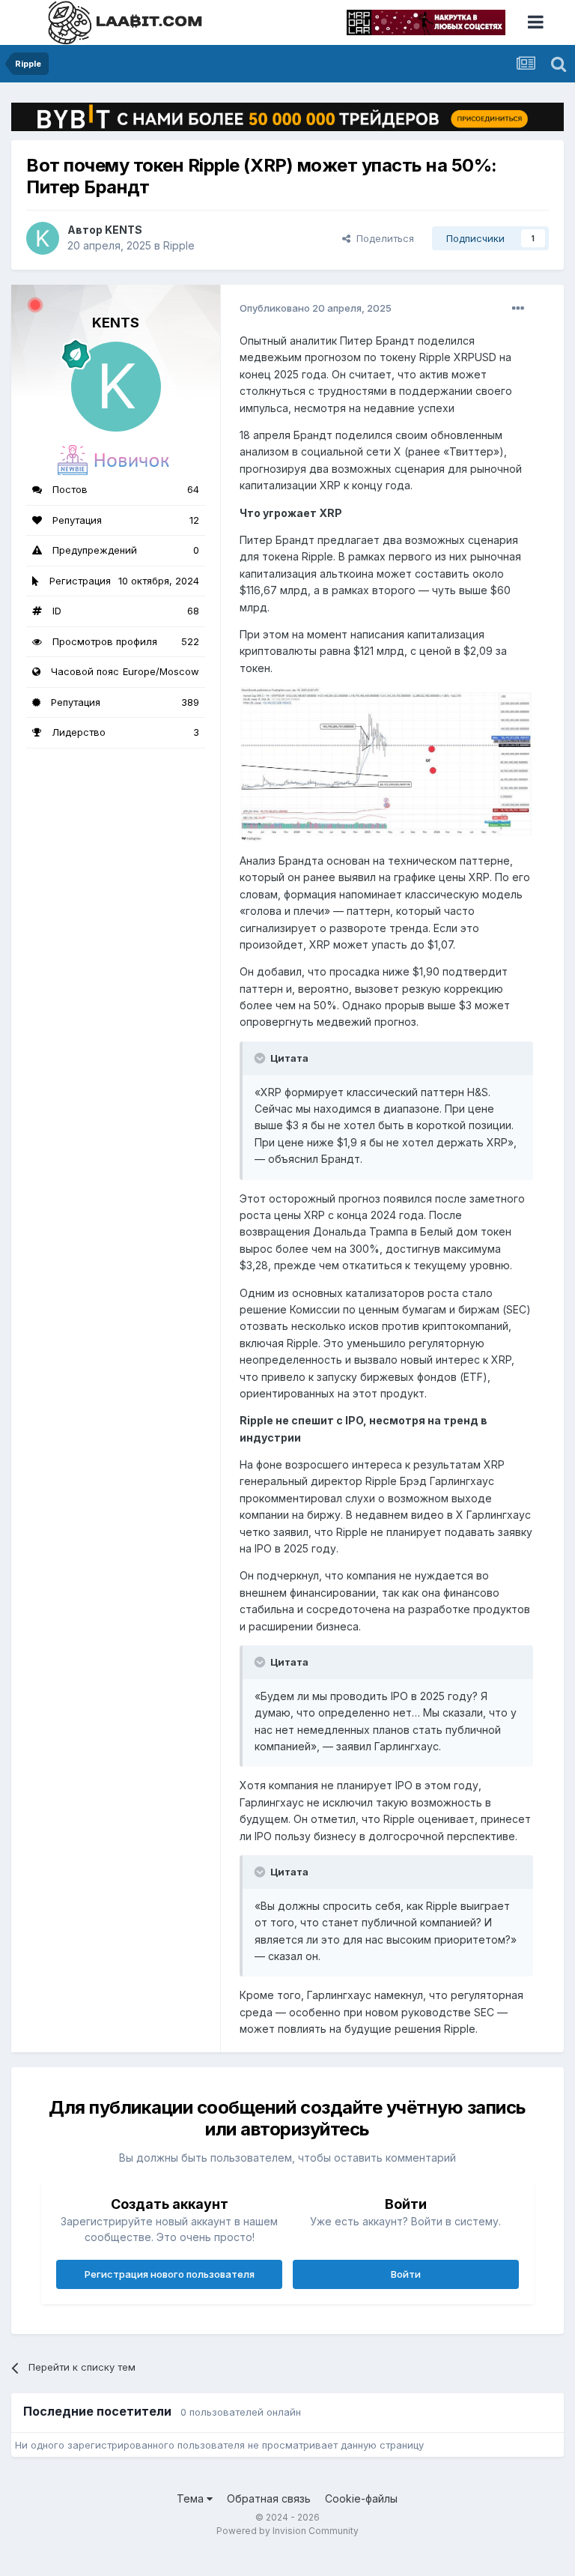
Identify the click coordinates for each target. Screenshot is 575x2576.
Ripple (179, 245)
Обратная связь (269, 2498)
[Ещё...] (518, 309)
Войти (406, 2274)
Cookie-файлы (361, 2498)
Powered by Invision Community (287, 2531)
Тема (192, 2498)
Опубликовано (316, 308)
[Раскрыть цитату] (261, 1058)
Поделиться (382, 238)
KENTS (124, 230)
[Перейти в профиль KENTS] (43, 238)
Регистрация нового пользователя (170, 2274)
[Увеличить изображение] (386, 763)
